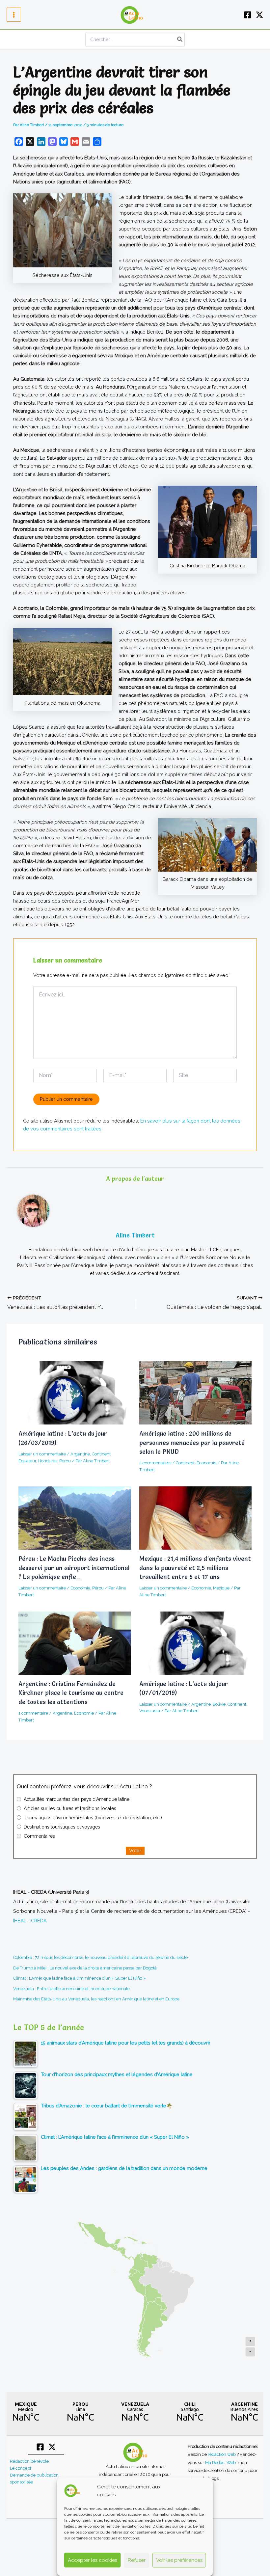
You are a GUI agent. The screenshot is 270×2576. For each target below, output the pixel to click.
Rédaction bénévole (29, 2461)
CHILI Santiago (190, 2412)
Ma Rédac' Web (220, 2462)
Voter (135, 1850)
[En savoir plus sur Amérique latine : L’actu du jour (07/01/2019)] (195, 1643)
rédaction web (222, 2454)
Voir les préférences (179, 2560)
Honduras (48, 1461)
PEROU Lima (80, 2412)
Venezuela (150, 1711)
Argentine (80, 1454)
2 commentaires (155, 1463)
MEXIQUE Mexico (26, 2412)
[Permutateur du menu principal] (14, 15)
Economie (206, 1463)
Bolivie (219, 1704)
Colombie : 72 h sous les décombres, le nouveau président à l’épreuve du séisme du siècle (100, 1957)
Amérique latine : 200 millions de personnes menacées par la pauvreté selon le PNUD (192, 1443)
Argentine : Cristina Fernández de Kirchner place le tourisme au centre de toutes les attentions (71, 1693)
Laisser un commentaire (42, 1454)
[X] (259, 15)
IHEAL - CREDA (30, 1921)
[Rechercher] (180, 40)
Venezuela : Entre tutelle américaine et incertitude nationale (71, 1989)
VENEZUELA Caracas (135, 2412)
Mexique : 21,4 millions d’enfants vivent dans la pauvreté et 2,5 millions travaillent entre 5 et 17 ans (195, 1568)
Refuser (137, 2560)
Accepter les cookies (93, 2560)
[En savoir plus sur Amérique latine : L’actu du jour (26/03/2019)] (75, 1393)
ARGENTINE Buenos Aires (244, 2412)
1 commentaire (33, 1713)
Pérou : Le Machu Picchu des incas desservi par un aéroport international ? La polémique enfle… (74, 1568)
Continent (101, 1454)
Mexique (221, 1588)
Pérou (65, 1461)
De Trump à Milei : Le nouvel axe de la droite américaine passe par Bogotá (85, 1968)
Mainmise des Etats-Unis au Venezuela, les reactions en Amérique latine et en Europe (96, 1999)
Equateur (27, 1461)
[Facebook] (248, 15)
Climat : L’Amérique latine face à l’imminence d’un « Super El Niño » (80, 1978)
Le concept (21, 2468)
